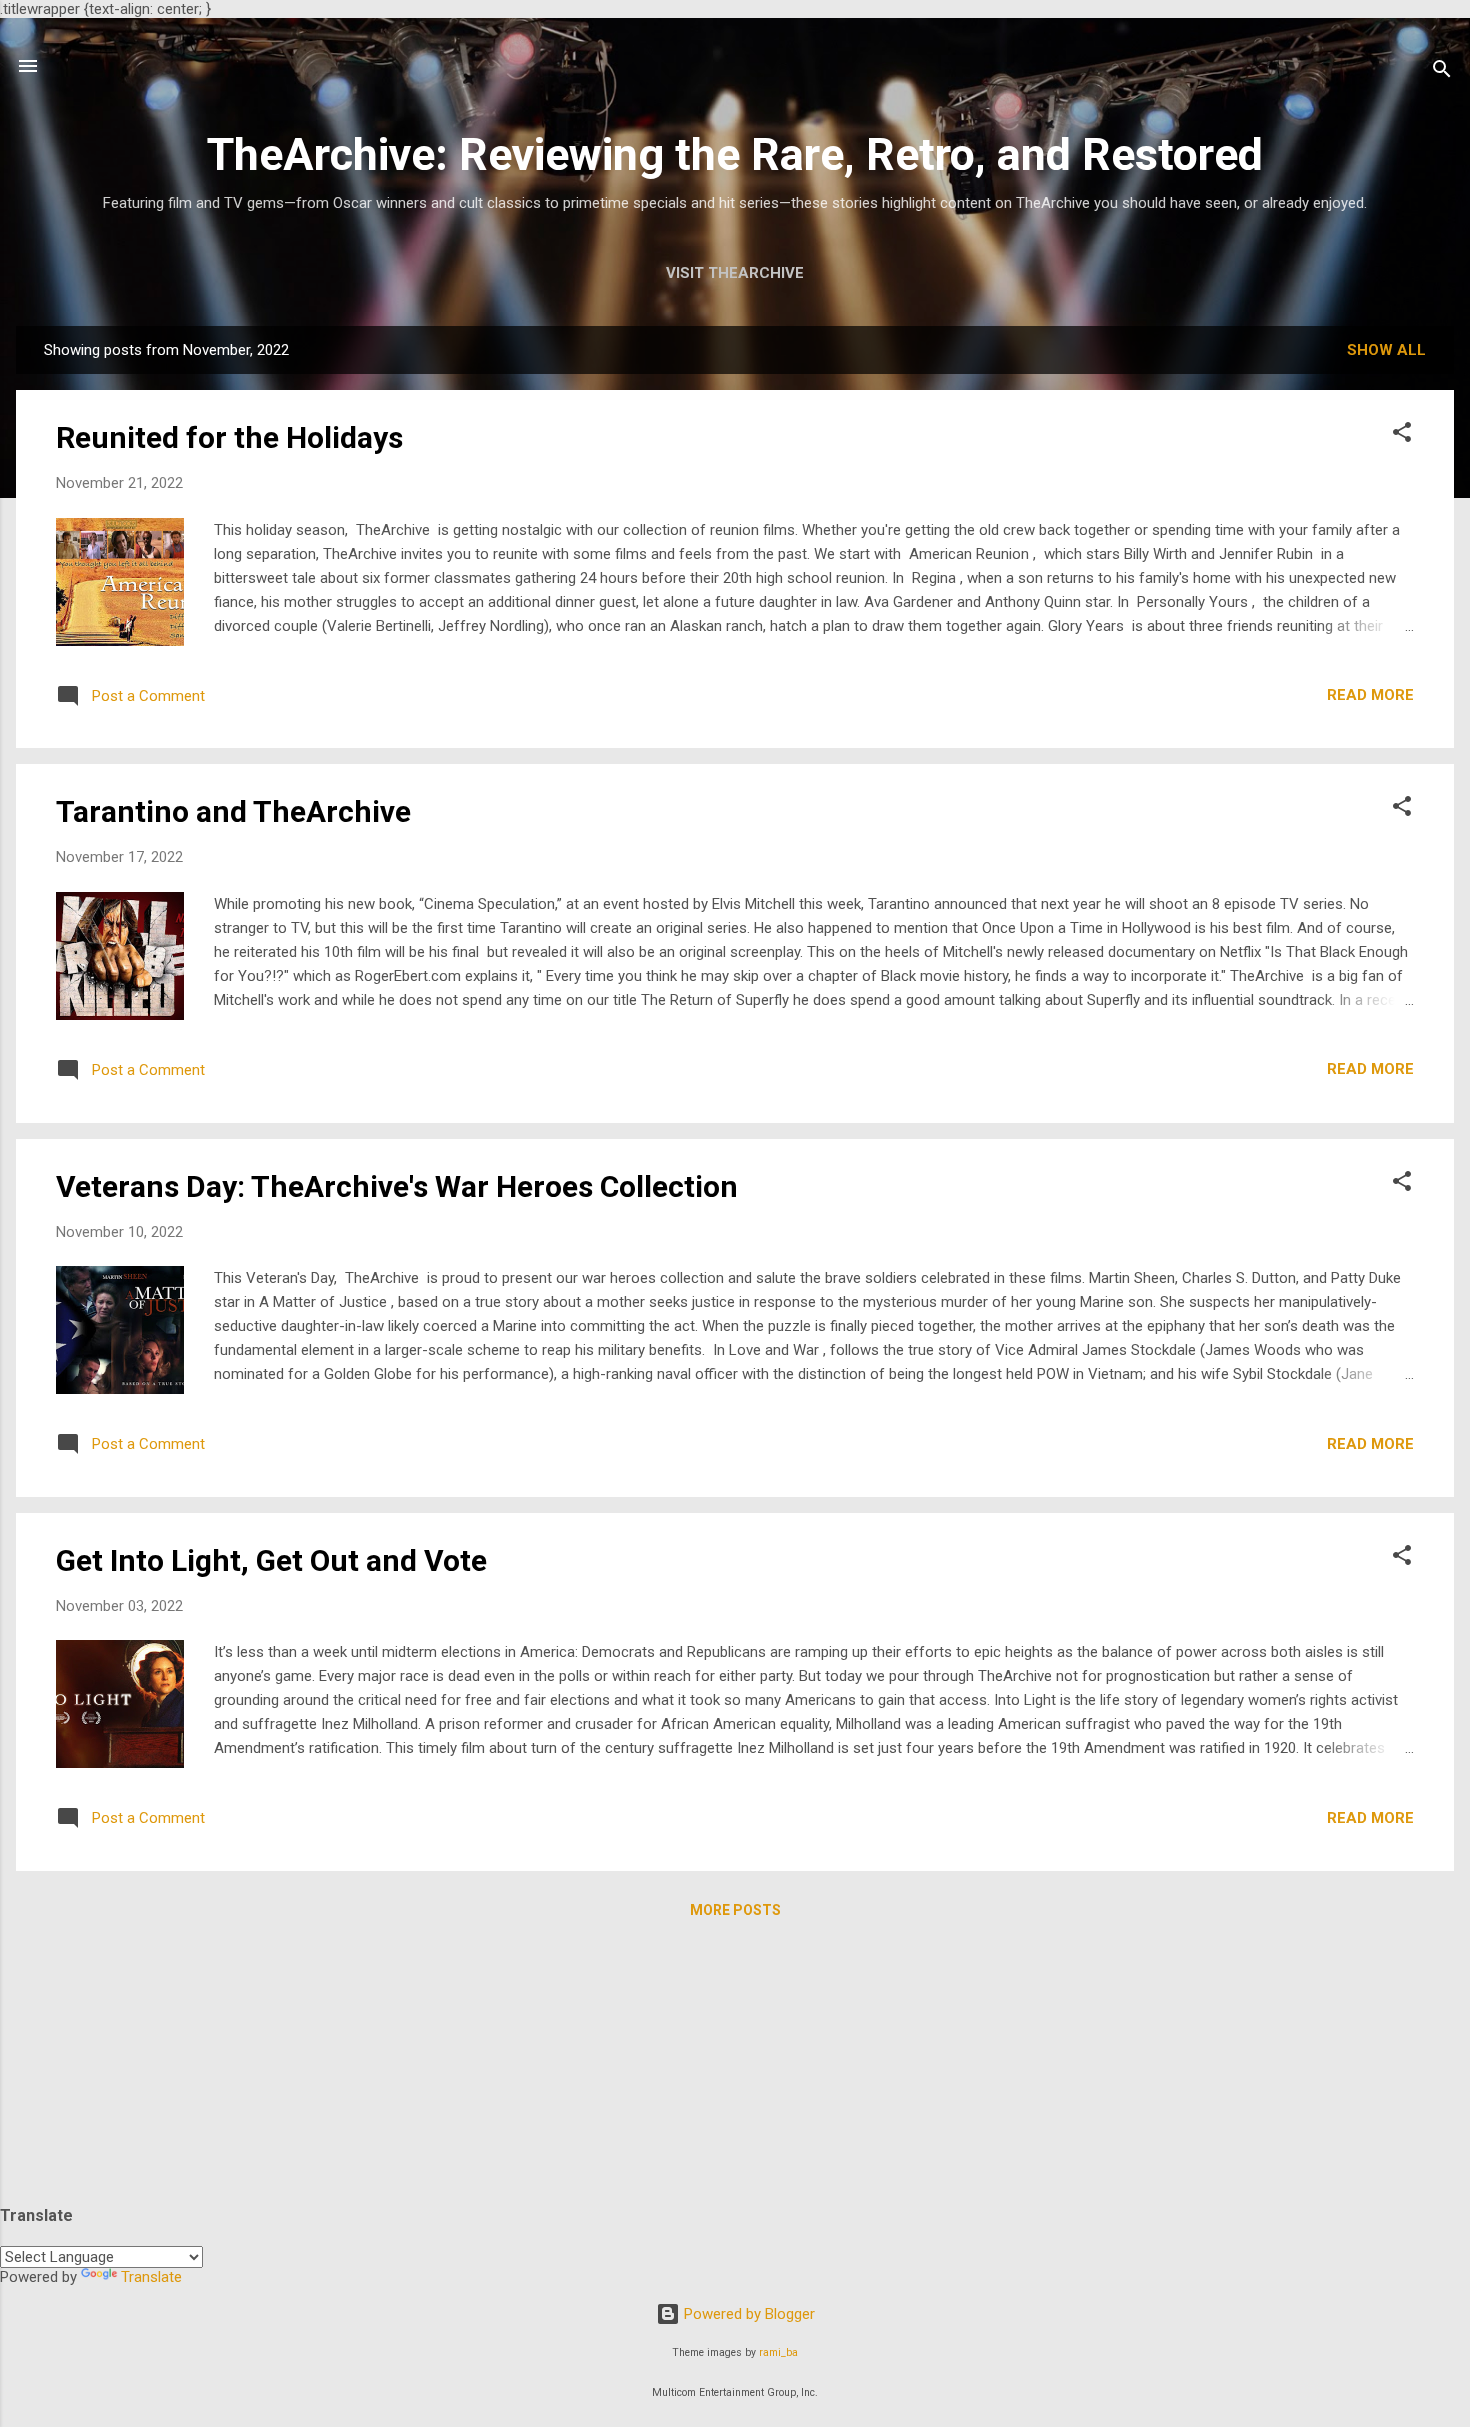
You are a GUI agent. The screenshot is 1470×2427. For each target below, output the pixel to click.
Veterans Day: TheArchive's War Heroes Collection (397, 1186)
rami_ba (778, 2352)
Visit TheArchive (735, 273)
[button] (1402, 435)
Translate (151, 2277)
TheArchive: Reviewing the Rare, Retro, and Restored (735, 154)
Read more (1370, 695)
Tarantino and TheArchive (233, 811)
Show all (1386, 350)
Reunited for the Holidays (229, 437)
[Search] (1442, 72)
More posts (735, 1910)
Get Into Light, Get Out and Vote (271, 1560)
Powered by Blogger (747, 2314)
